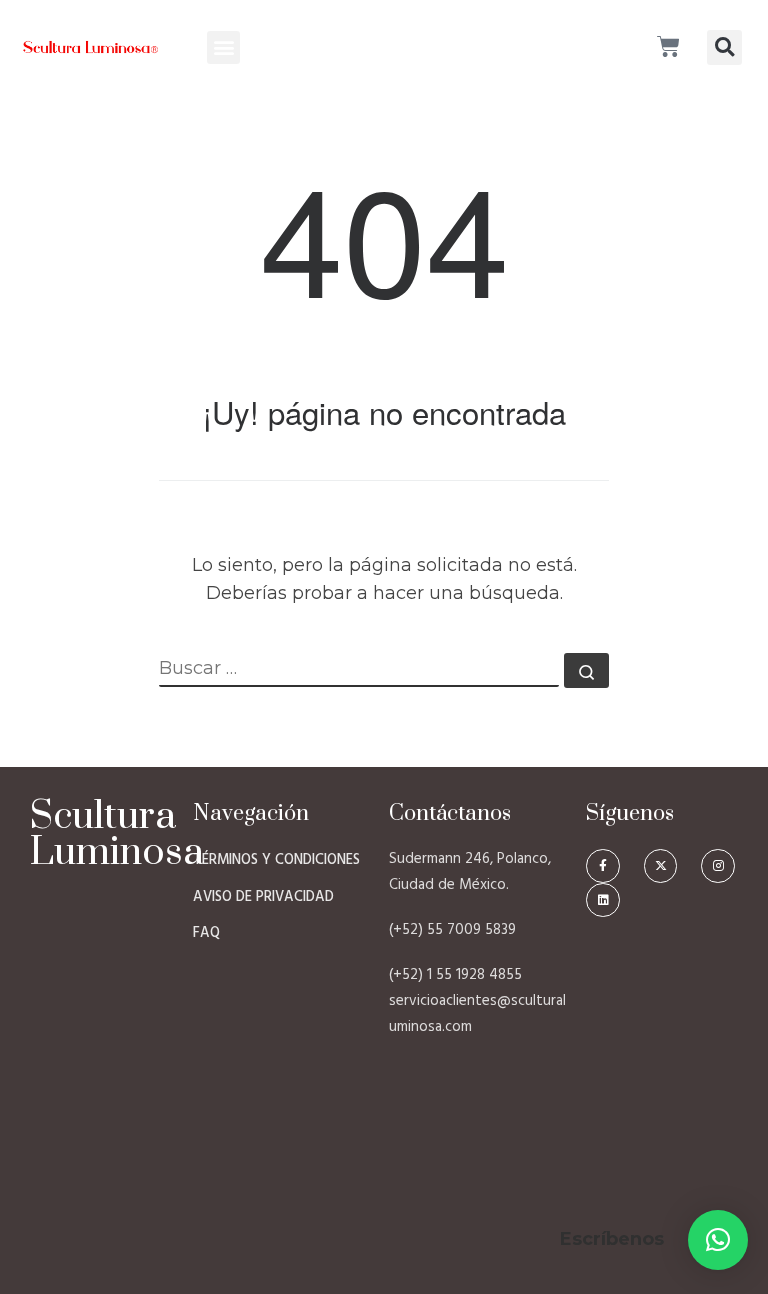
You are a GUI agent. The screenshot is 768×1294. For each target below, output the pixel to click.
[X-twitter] (661, 866)
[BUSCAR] (359, 670)
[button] (223, 47)
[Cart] (668, 47)
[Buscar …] (586, 670)
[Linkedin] (603, 900)
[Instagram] (718, 866)
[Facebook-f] (603, 866)
